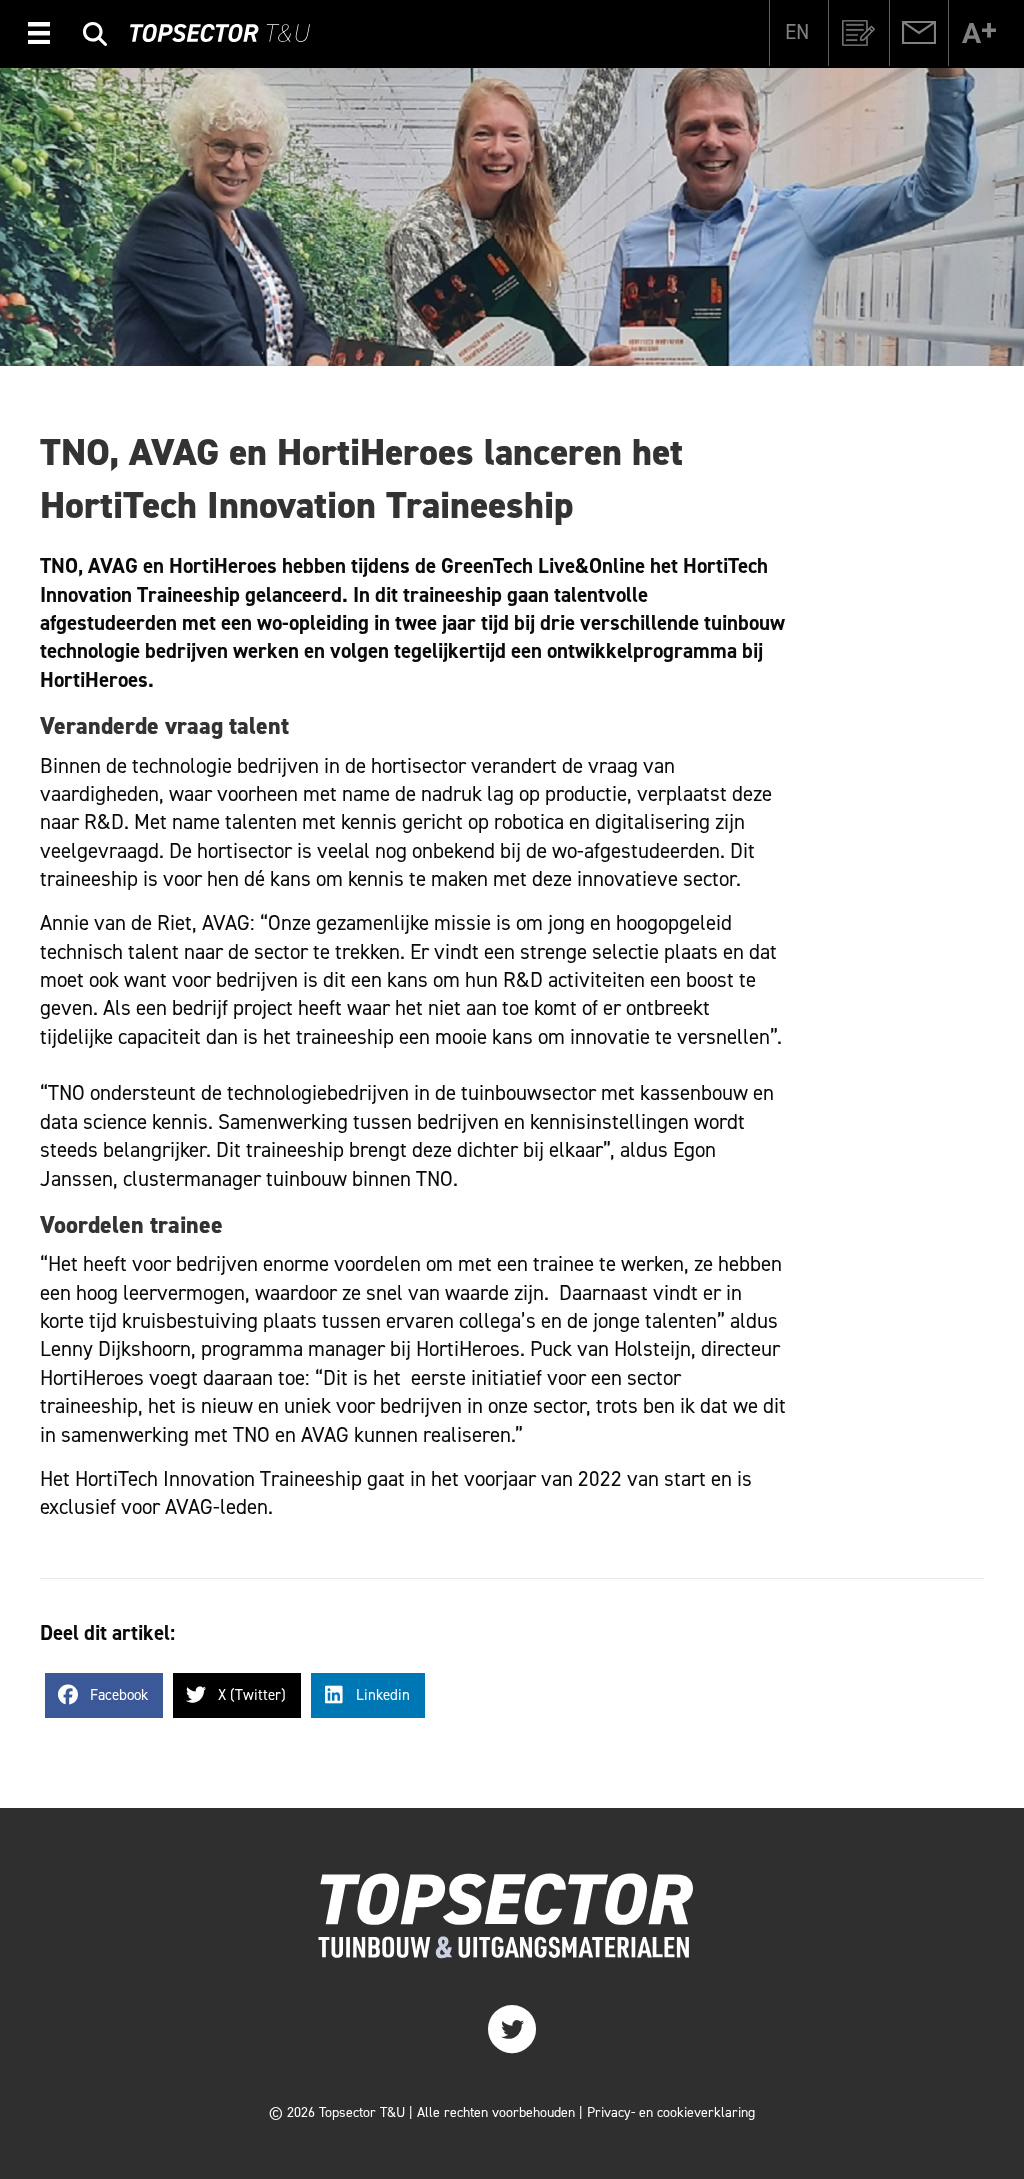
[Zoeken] (95, 36)
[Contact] (919, 33)
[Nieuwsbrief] (859, 33)
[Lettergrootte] (979, 33)
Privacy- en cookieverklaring (671, 2112)
